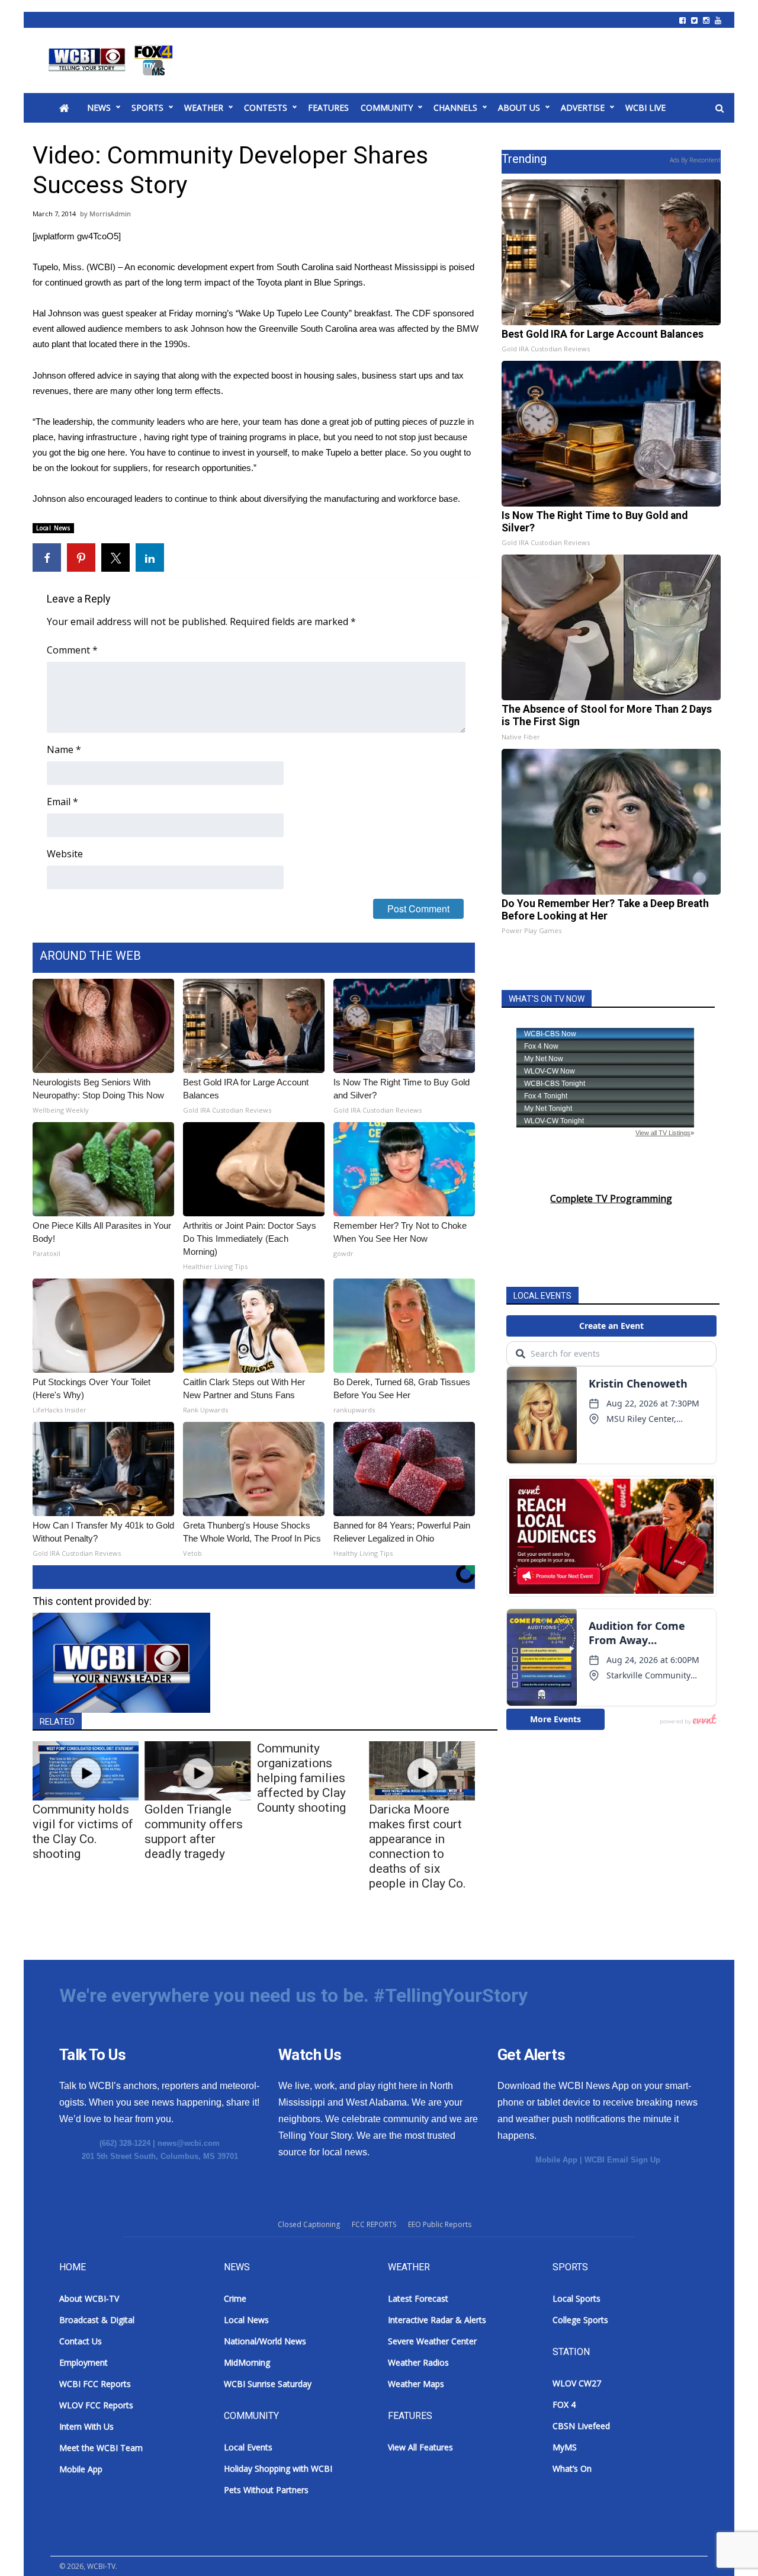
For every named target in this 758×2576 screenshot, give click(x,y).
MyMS (565, 2447)
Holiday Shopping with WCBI (278, 2468)
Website (65, 854)
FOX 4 (564, 2404)
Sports (147, 108)
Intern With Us (86, 2426)
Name (64, 749)
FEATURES (328, 108)
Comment (72, 650)
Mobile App (556, 2160)
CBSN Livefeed (581, 2426)
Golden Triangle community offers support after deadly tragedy (194, 1832)
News (99, 108)
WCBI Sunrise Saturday (268, 2384)
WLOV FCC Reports (96, 2405)
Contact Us (81, 2341)
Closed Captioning (309, 2224)
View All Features (420, 2447)
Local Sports (576, 2298)
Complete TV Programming (611, 1199)
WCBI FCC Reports (95, 2384)
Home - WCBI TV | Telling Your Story (113, 60)
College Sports (580, 2320)
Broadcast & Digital (97, 2320)
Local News (53, 528)
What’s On (572, 2468)
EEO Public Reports (440, 2224)
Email (62, 802)
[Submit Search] (720, 108)
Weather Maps (416, 2384)
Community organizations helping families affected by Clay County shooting (301, 1778)
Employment (83, 2362)
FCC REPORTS (374, 2224)
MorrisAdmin (110, 214)
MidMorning (247, 2362)
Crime (235, 2298)
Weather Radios (418, 2362)
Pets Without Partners (266, 2490)
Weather (204, 108)
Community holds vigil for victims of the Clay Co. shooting (83, 1832)
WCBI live (645, 108)
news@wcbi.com (189, 2143)
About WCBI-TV (89, 2298)
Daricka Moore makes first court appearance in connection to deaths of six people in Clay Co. (417, 1846)
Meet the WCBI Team (101, 2448)
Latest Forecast (418, 2298)
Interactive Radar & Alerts (437, 2320)
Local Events (248, 2447)
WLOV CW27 (577, 2383)
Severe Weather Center (432, 2341)
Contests (266, 108)
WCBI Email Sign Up (622, 2160)
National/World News (265, 2341)
